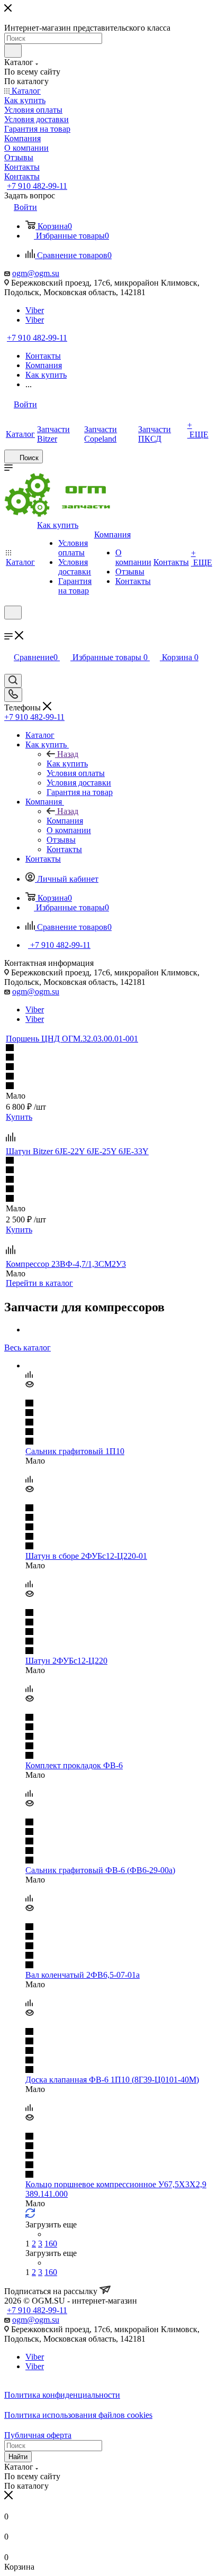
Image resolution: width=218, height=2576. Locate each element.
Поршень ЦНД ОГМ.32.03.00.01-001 (72, 1039)
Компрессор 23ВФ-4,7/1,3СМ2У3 (66, 1264)
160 (51, 2244)
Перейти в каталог (39, 1283)
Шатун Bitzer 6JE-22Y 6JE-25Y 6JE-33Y (77, 1151)
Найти (18, 2457)
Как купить (67, 764)
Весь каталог (28, 1348)
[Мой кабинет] (9, 626)
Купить (19, 1117)
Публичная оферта (38, 2435)
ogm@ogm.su (36, 273)
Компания (65, 821)
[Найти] (13, 51)
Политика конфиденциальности (62, 2395)
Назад (68, 754)
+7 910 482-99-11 (37, 186)
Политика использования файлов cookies (78, 2415)
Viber (35, 310)
